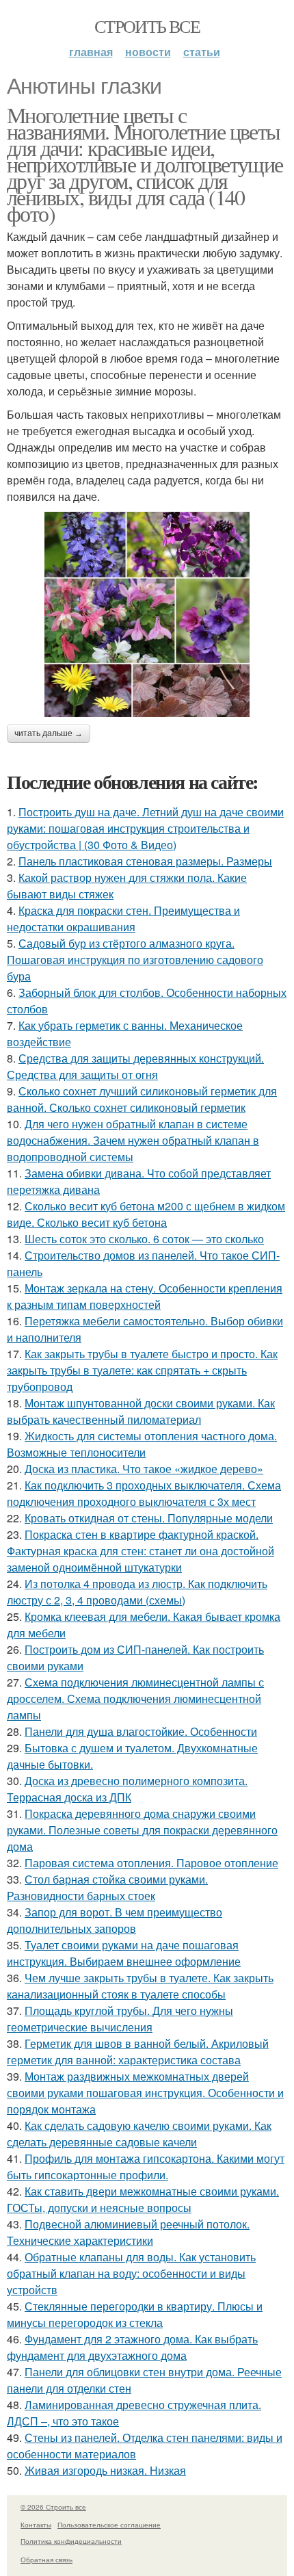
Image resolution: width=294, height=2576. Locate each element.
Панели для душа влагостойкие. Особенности (141, 1731)
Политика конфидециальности (71, 2541)
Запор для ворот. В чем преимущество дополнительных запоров (115, 1920)
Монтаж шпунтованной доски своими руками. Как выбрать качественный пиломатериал (141, 1411)
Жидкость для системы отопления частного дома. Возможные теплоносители (142, 1444)
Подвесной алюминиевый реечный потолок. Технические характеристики (128, 2232)
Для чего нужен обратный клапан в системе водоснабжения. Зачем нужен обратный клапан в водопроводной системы (133, 1140)
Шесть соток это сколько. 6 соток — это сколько (144, 1239)
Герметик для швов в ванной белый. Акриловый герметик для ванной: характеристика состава (138, 2052)
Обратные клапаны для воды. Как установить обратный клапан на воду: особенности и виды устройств (131, 2273)
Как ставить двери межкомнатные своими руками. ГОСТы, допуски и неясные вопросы (143, 2199)
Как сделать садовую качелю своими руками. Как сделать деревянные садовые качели (139, 2134)
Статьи (202, 52)
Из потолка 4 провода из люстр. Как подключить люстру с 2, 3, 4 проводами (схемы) (137, 1592)
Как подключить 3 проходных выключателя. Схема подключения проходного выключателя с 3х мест (144, 1493)
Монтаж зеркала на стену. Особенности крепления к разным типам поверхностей (145, 1296)
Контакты (36, 2525)
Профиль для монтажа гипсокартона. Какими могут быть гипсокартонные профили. (146, 2167)
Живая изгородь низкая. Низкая (105, 2470)
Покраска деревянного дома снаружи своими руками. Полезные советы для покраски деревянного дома (142, 1830)
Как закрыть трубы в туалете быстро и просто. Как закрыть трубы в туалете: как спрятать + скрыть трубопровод (142, 1370)
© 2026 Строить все (53, 2507)
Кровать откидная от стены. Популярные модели (149, 1518)
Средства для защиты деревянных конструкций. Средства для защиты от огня (135, 1066)
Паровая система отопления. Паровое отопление (151, 1863)
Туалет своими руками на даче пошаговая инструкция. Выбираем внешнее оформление (124, 1953)
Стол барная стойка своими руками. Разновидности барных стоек (107, 1887)
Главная (91, 52)
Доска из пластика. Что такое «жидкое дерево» (144, 1469)
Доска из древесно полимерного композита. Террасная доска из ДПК (127, 1789)
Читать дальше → (49, 733)
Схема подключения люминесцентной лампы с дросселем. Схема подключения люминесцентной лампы (135, 1699)
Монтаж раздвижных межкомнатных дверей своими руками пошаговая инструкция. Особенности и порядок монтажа (145, 2093)
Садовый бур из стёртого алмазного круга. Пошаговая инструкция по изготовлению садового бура (135, 960)
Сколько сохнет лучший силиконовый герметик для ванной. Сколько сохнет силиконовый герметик (142, 1099)
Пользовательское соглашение (109, 2525)
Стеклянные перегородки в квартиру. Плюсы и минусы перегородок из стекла (135, 2314)
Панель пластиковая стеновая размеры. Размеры (145, 861)
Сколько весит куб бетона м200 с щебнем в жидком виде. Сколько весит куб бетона (146, 1214)
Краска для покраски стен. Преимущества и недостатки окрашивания (123, 919)
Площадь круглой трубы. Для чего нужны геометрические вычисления (120, 2019)
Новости (148, 52)
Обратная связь (46, 2560)
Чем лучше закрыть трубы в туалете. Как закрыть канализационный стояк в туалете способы (140, 1986)
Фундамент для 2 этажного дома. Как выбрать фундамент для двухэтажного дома (132, 2347)
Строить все (147, 26)
